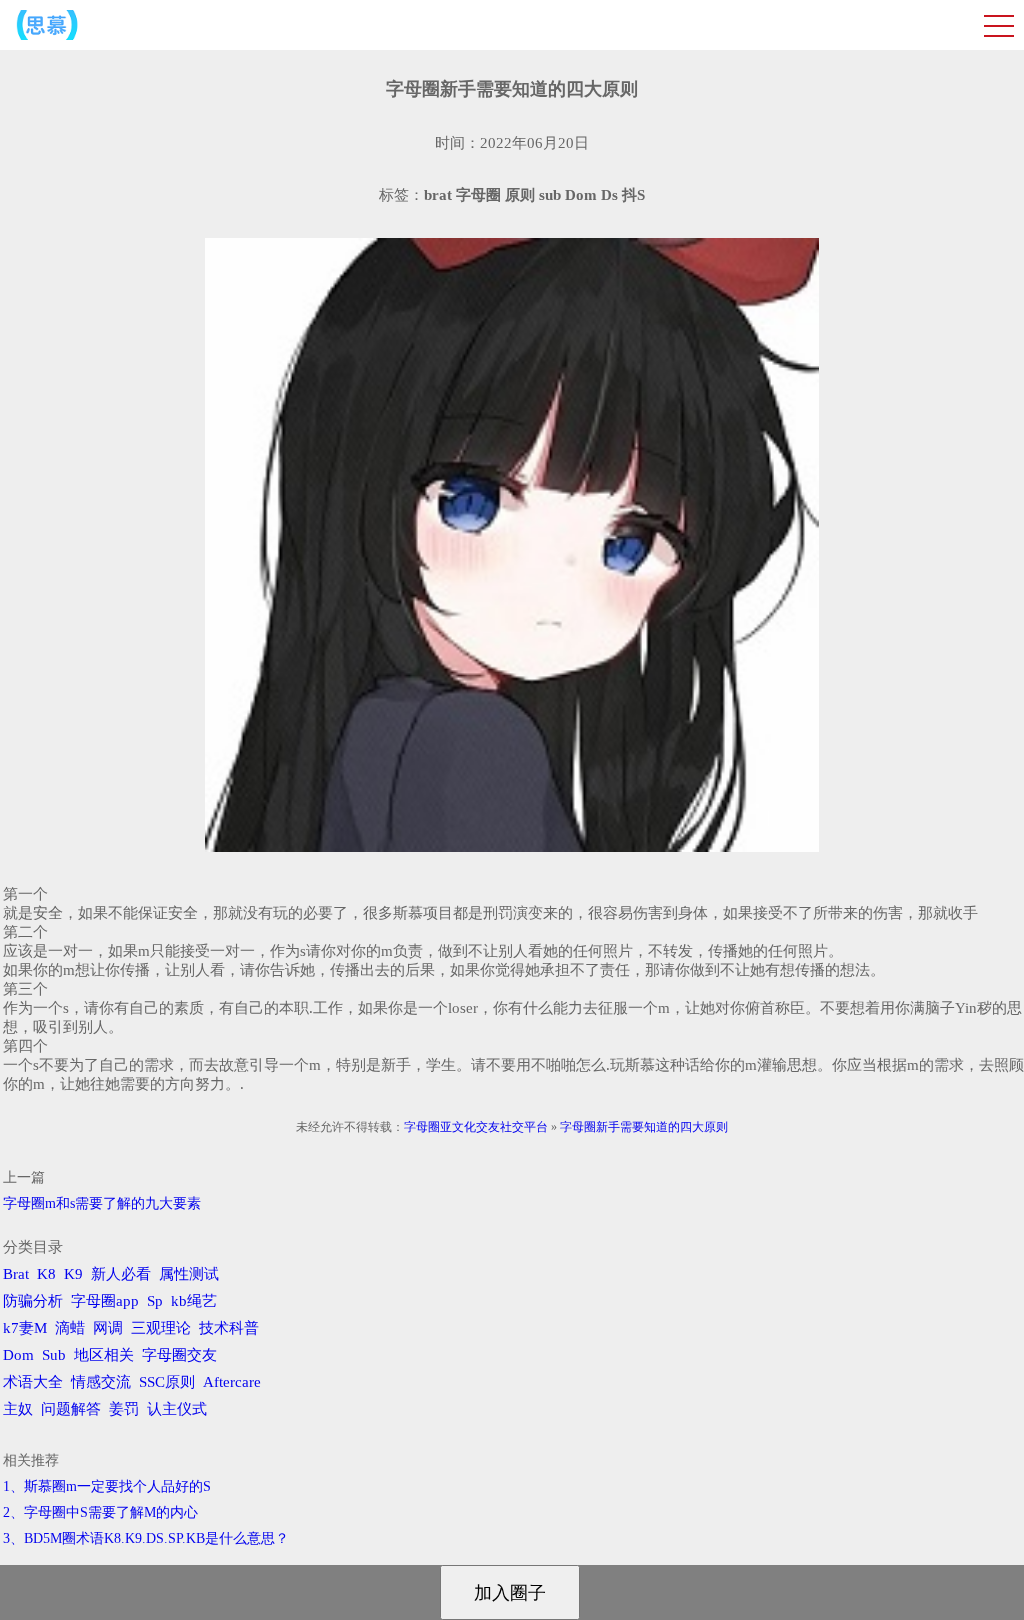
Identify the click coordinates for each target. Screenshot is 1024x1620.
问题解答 (71, 1409)
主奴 (18, 1409)
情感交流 (101, 1382)
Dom (18, 1355)
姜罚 (124, 1409)
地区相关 (104, 1355)
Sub (54, 1355)
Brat (16, 1274)
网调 (108, 1328)
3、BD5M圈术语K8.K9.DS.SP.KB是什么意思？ (146, 1538)
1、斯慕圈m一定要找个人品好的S (107, 1486)
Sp (155, 1301)
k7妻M (25, 1328)
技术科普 (229, 1328)
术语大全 (33, 1382)
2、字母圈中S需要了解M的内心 (100, 1512)
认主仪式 (177, 1409)
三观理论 (161, 1328)
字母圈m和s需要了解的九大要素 (102, 1203)
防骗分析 (33, 1301)
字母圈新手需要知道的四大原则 (644, 1127)
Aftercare (232, 1382)
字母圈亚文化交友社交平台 (476, 1127)
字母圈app (105, 1301)
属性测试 (189, 1274)
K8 (46, 1274)
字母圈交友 (179, 1355)
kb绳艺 (194, 1301)
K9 (73, 1274)
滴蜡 (70, 1328)
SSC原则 (167, 1382)
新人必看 (121, 1274)
